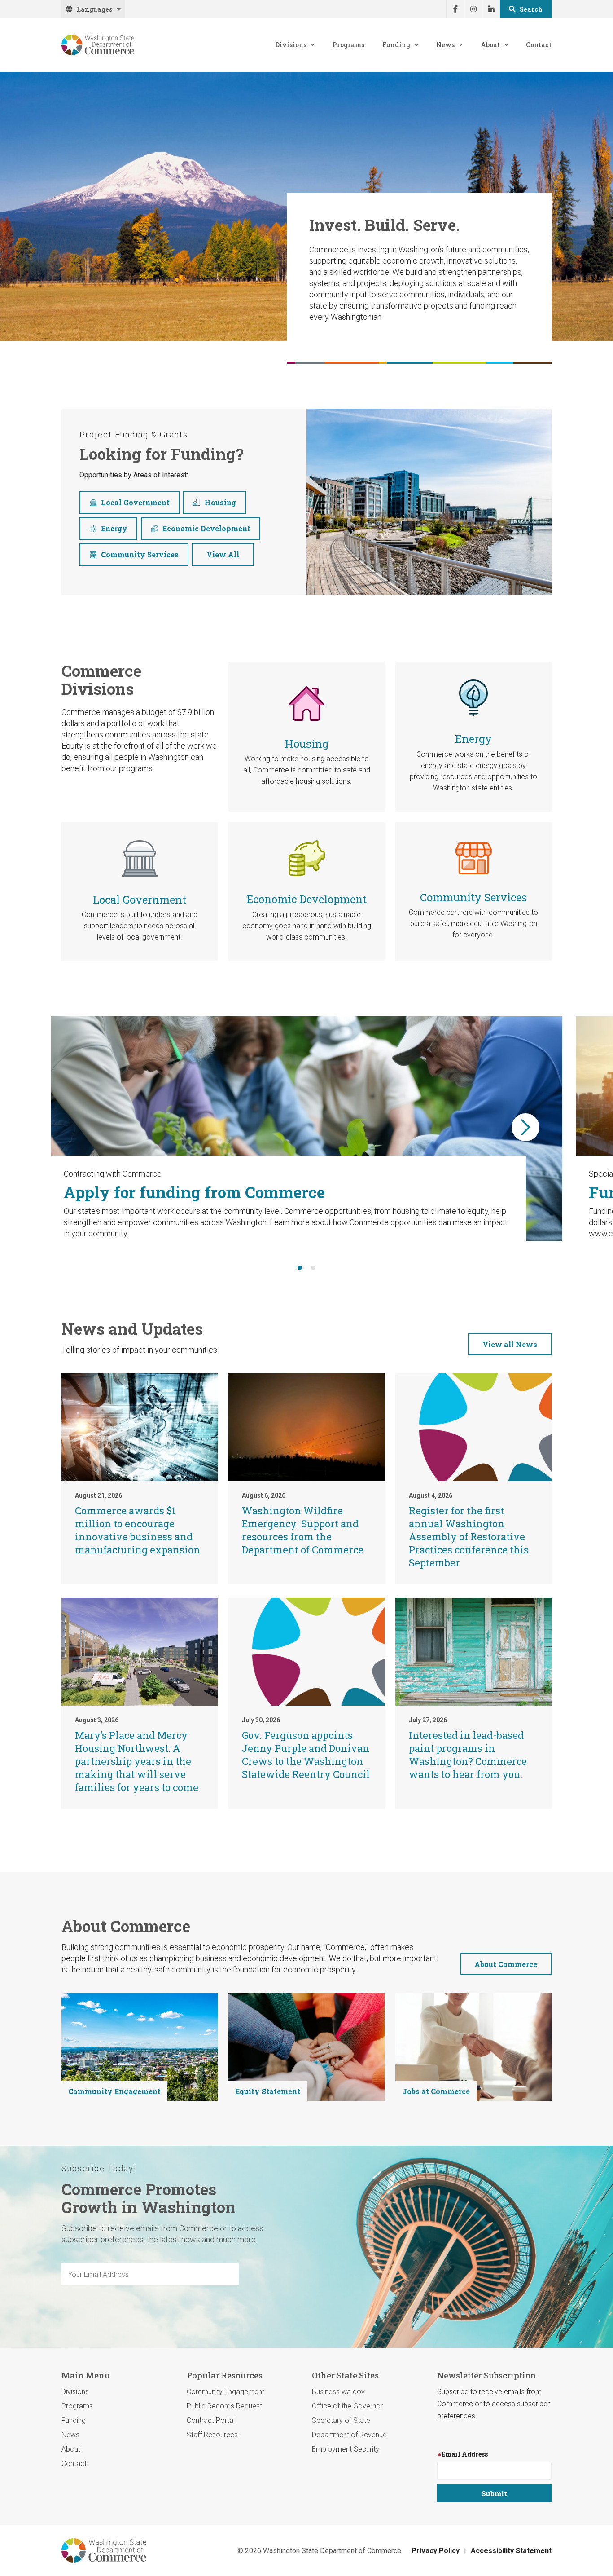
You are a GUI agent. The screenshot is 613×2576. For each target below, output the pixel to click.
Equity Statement (268, 2091)
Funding (396, 45)
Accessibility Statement (511, 2551)
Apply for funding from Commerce (194, 1192)
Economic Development (206, 528)
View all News (510, 1344)
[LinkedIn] (491, 9)
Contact (539, 45)
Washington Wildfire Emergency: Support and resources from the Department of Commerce (303, 1530)
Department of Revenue (349, 2435)
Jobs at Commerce (436, 2091)
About (490, 45)
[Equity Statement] (306, 2047)
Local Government (135, 502)
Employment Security (346, 2449)
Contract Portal (211, 2420)
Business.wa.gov (338, 2392)
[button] (525, 1127)
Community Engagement (114, 2091)
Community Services (140, 554)
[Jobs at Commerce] (473, 2047)
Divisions (291, 45)
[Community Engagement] (140, 2047)
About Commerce (506, 1964)
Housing (220, 502)
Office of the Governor (347, 2406)
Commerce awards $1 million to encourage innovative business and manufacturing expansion (138, 1530)
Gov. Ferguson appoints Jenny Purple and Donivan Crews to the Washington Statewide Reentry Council (306, 1755)
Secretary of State (341, 2420)
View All (223, 554)
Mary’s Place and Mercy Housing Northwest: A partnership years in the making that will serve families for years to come (137, 1761)
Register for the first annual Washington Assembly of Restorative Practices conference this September (469, 1537)
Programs (348, 45)
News (445, 45)
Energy (114, 528)
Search (531, 9)
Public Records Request (224, 2406)
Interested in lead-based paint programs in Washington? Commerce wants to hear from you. (468, 1755)
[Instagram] (473, 9)
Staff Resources (212, 2435)
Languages (94, 9)
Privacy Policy (436, 2551)
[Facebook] (455, 9)
